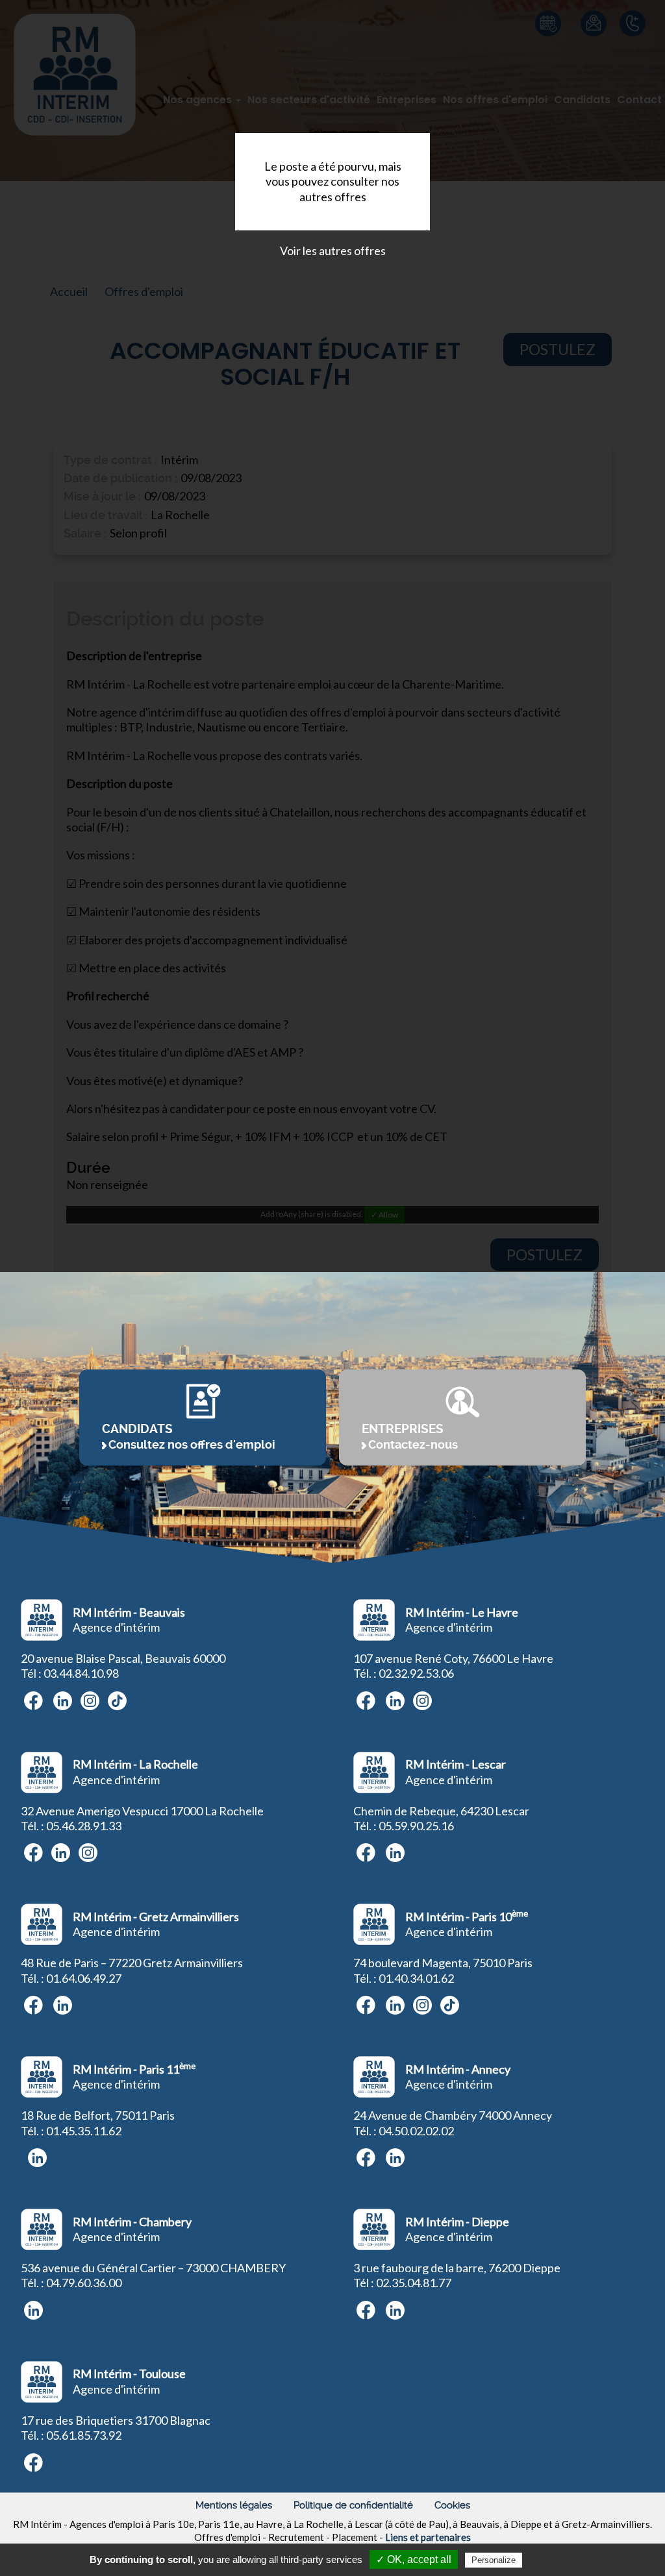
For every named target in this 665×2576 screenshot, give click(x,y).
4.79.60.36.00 (87, 2283)
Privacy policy (557, 2560)
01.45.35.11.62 (84, 2131)
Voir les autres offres (333, 251)
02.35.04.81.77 (414, 2283)
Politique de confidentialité (353, 2505)
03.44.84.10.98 (81, 1673)
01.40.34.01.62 (416, 1978)
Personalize (494, 2560)
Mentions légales (234, 2505)
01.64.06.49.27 (84, 1978)
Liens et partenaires (428, 2537)
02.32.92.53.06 (416, 1673)
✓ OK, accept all (414, 2559)
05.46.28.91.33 (84, 1826)
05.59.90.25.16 (416, 1826)
